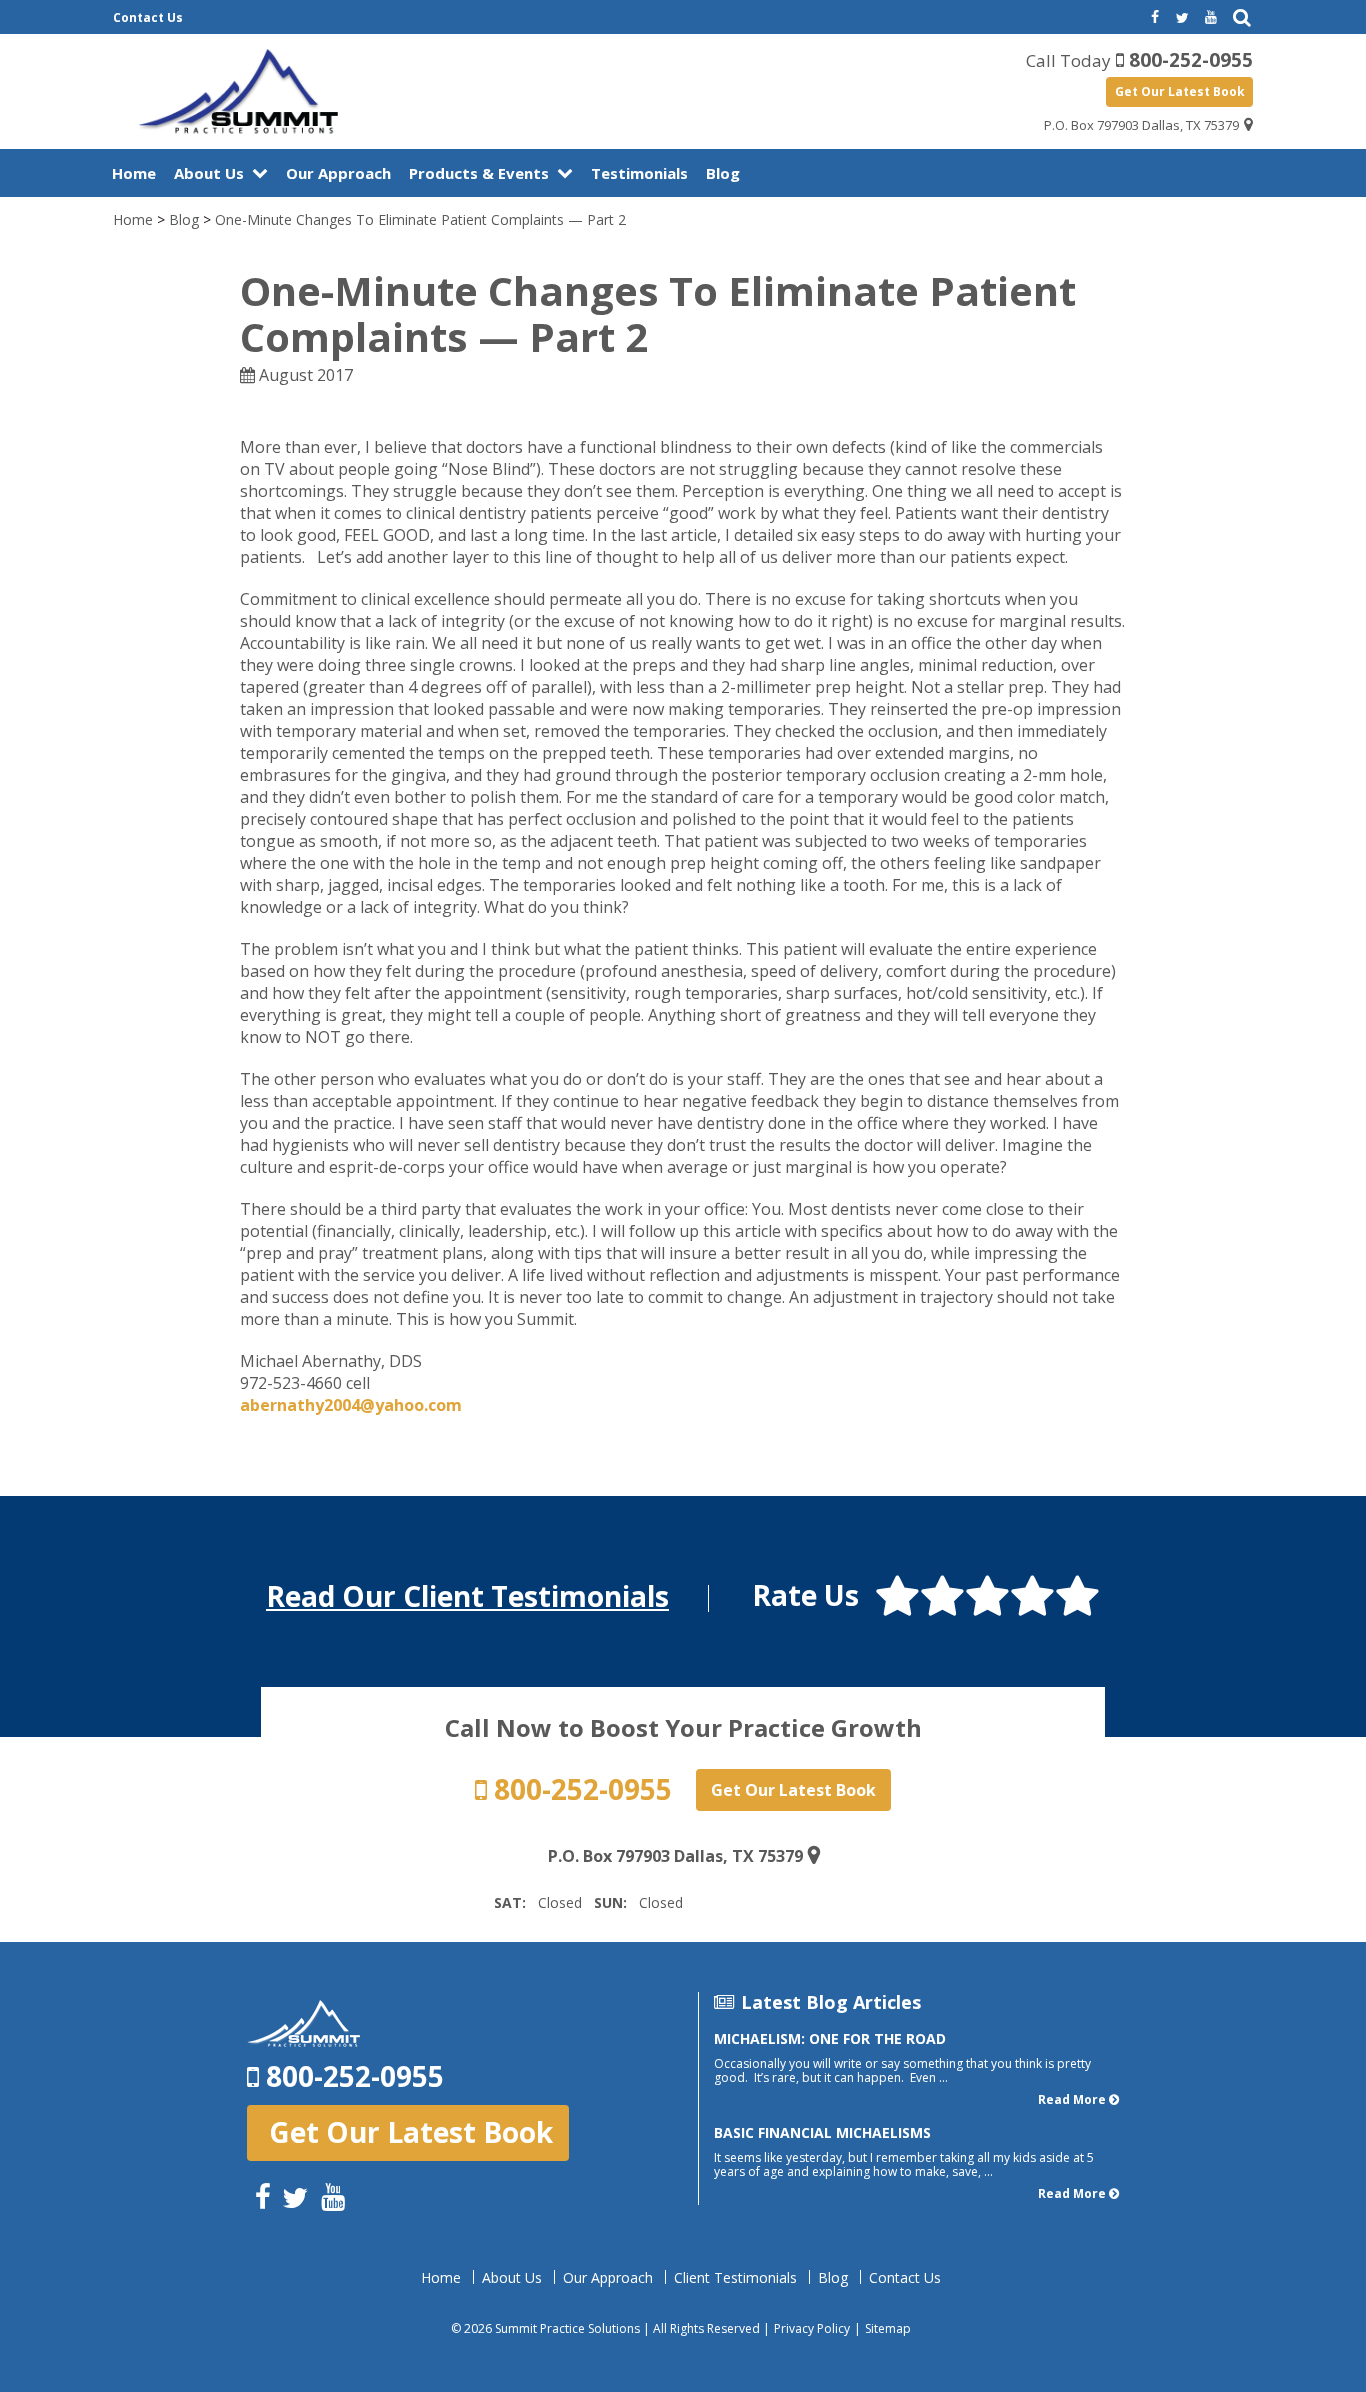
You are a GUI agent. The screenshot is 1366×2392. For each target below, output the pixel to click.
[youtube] (1211, 18)
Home (134, 173)
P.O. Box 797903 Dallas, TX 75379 (1141, 125)
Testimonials (639, 173)
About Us (209, 173)
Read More (1072, 2099)
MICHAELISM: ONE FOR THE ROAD (830, 2038)
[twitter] (1182, 18)
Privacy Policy (812, 2328)
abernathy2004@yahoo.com (351, 1405)
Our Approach (338, 173)
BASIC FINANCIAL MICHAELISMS (822, 2132)
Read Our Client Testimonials (467, 1596)
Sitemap (888, 2328)
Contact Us (148, 17)
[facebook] (1153, 18)
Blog (723, 173)
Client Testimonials (735, 2278)
